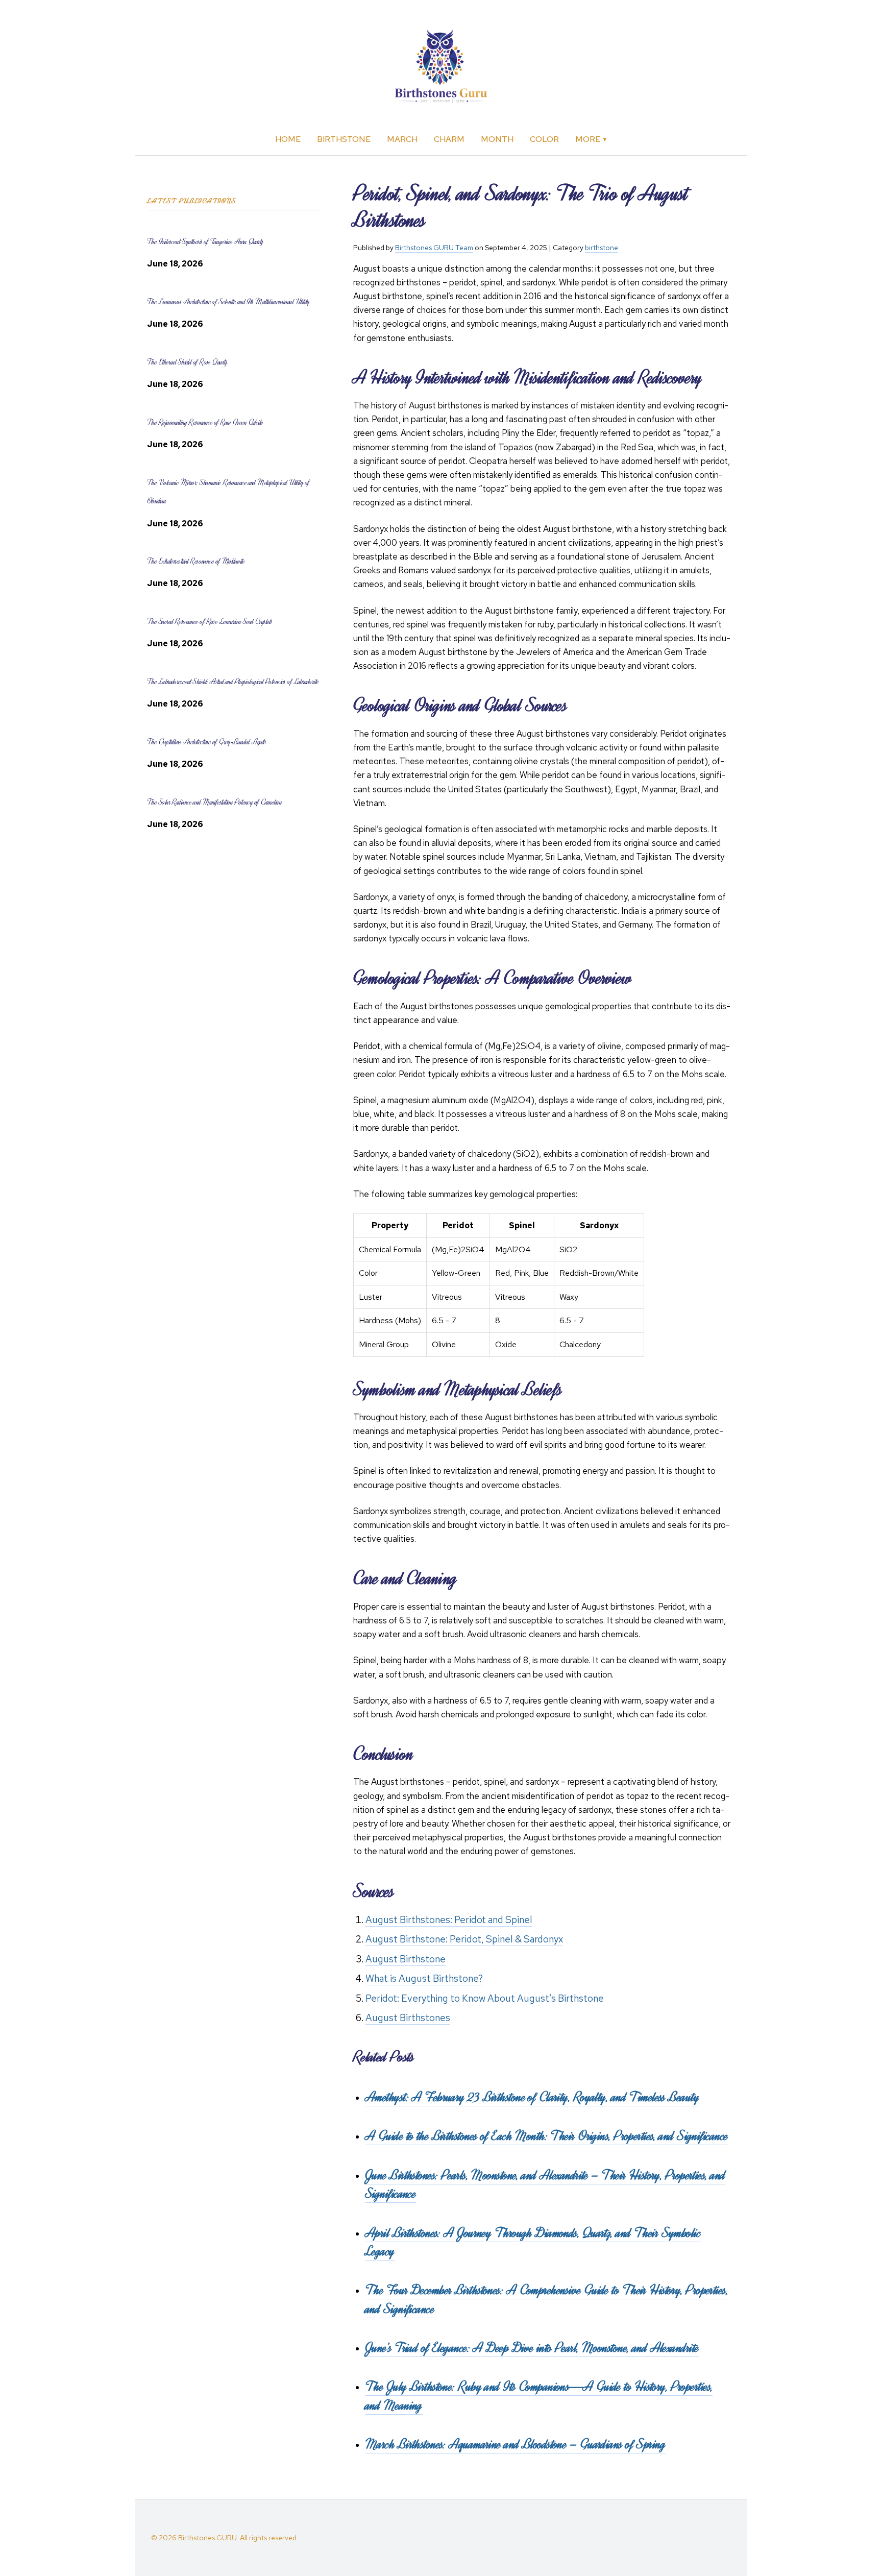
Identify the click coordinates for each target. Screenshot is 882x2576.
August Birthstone (406, 1959)
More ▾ (591, 139)
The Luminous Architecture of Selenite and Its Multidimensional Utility (228, 302)
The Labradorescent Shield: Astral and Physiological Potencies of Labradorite (233, 682)
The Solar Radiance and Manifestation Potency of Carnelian (214, 802)
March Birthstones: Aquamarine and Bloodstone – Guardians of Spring (516, 2444)
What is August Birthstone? (424, 1978)
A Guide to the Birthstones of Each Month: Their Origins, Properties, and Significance (547, 2136)
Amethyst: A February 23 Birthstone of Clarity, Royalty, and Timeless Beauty (532, 2097)
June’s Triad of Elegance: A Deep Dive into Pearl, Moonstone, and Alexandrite (532, 2348)
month (497, 139)
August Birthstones (408, 2018)
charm (449, 139)
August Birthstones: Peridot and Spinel (449, 1920)
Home (288, 139)
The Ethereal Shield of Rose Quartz (187, 362)
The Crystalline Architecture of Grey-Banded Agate (207, 742)
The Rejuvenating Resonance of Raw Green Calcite (205, 422)
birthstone (344, 139)
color (544, 139)
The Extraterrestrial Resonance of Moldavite (196, 561)
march (402, 139)
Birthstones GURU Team (434, 248)
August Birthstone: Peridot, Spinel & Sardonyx (464, 1939)
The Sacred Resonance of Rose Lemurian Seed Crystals (210, 622)
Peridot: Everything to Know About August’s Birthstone (485, 1998)
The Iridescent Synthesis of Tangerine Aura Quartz (205, 242)
